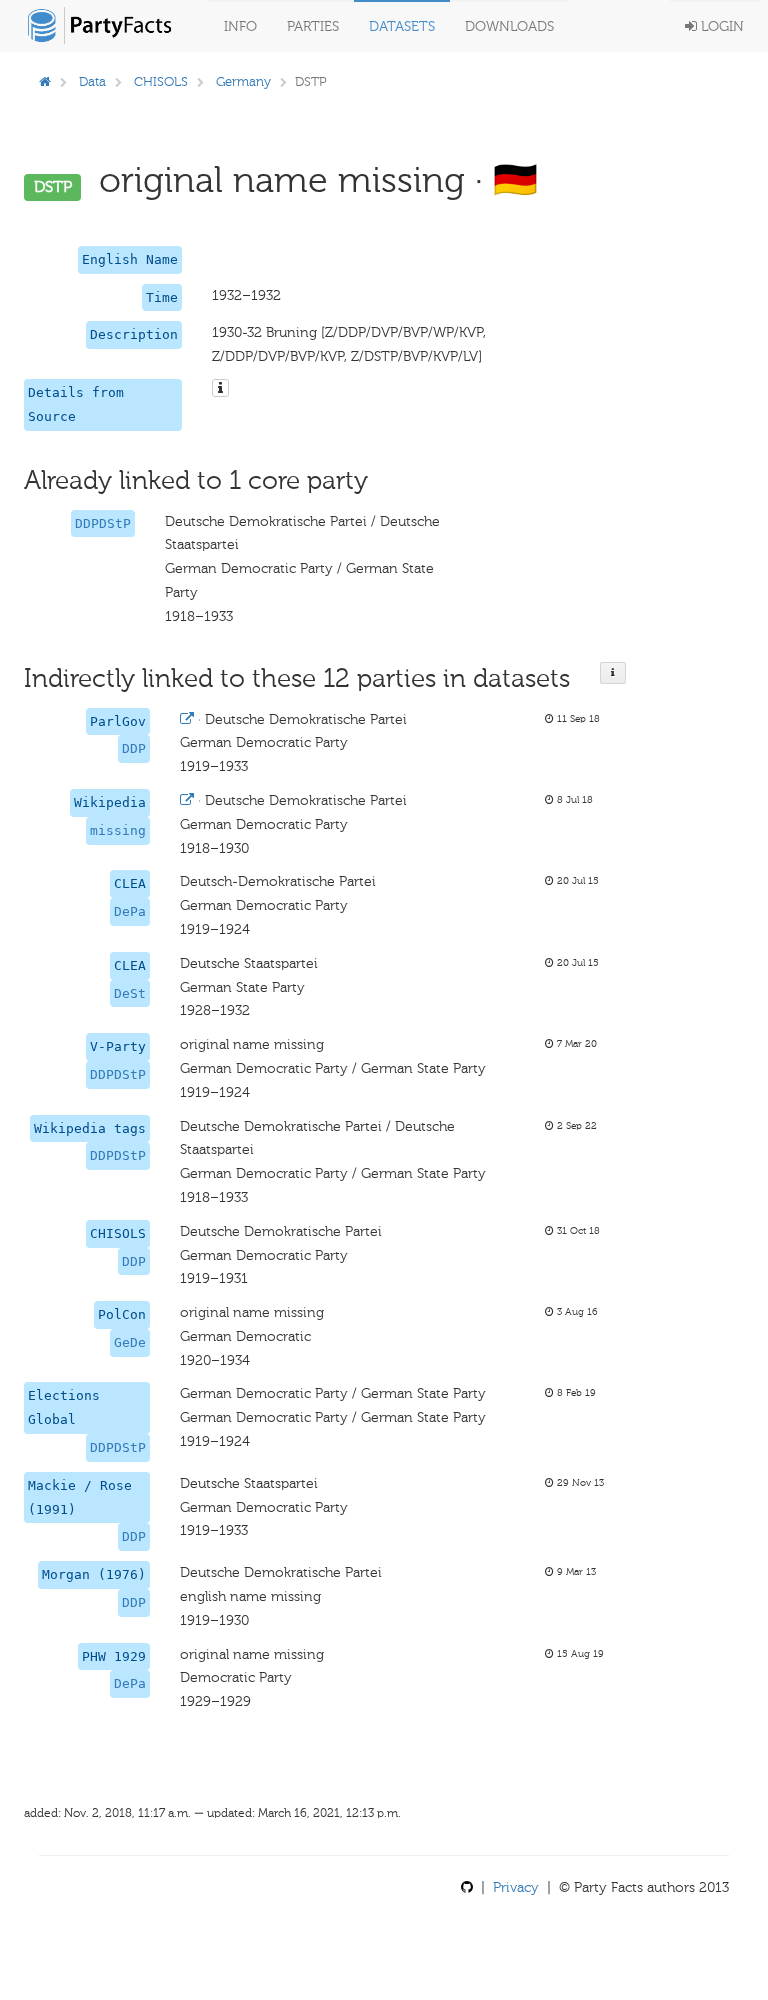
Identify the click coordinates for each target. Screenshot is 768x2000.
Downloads (509, 26)
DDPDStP (103, 523)
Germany (243, 81)
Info (240, 26)
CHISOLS (161, 81)
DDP (134, 748)
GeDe (130, 1342)
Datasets (402, 26)
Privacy (516, 1887)
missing (118, 830)
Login (720, 26)
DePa (130, 911)
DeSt (130, 993)
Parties (313, 26)
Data (92, 81)
